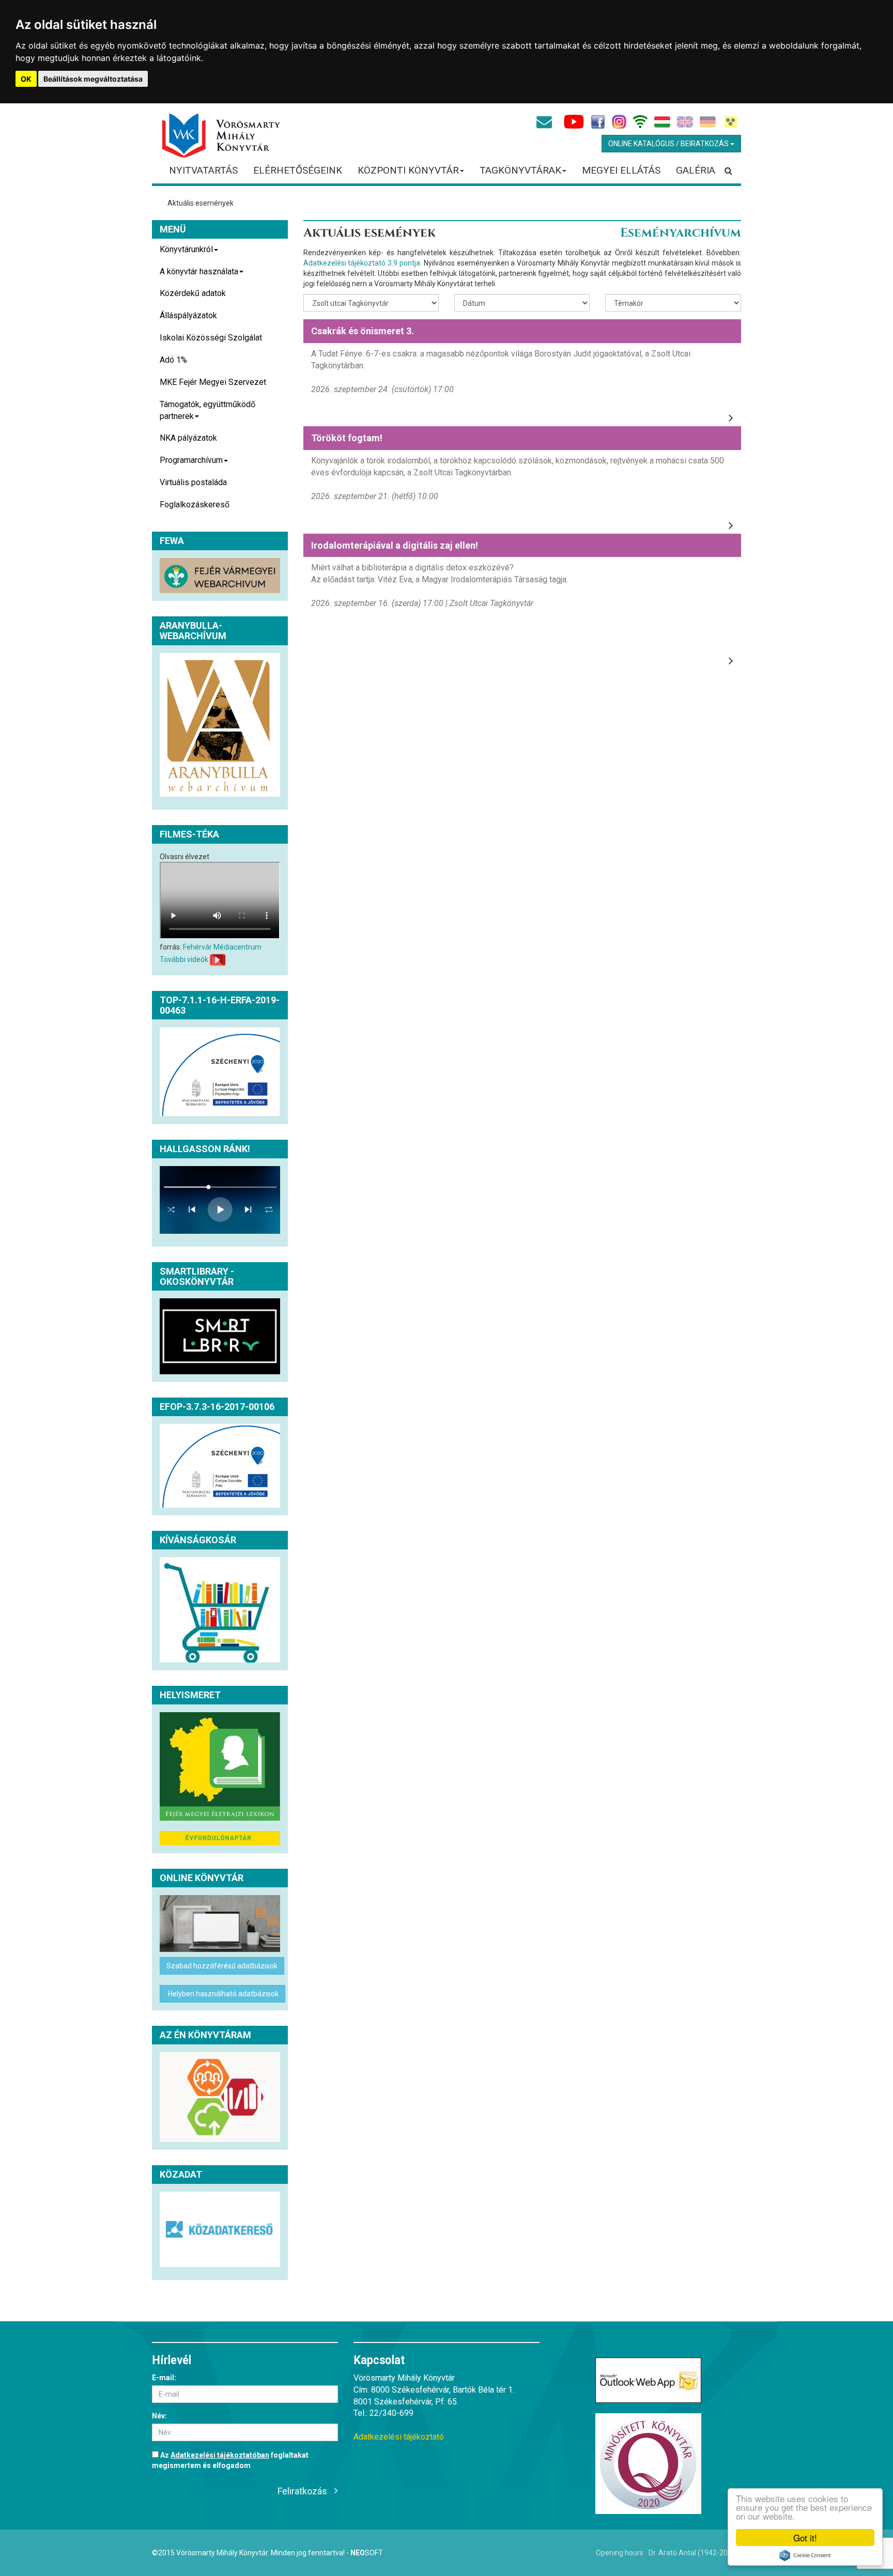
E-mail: (164, 2378)
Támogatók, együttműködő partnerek (207, 410)
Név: (159, 2416)
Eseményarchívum (681, 233)
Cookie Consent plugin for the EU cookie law (805, 2555)
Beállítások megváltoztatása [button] (93, 79)
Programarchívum (191, 460)
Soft (367, 2553)
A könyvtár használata (199, 271)
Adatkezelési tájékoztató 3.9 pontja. (363, 263)
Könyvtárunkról (186, 249)
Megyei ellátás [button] (621, 170)
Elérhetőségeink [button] (298, 170)
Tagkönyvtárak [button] (520, 170)
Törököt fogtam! (347, 438)
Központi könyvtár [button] (408, 170)
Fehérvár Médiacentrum (222, 947)
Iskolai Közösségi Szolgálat (211, 338)
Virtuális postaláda (193, 482)
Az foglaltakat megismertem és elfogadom (230, 2460)
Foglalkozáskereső (195, 505)
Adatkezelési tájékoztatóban (220, 2455)
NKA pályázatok (188, 438)
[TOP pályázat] (220, 1072)
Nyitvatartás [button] (203, 170)
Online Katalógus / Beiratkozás (669, 144)
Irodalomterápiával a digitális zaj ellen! (395, 545)
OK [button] (26, 79)
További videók (184, 959)
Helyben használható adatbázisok (222, 1994)
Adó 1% (173, 360)
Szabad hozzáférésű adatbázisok (222, 1966)
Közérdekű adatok (193, 293)
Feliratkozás (302, 2491)
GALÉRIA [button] (696, 170)
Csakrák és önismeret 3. (363, 331)
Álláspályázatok (188, 315)
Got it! (805, 2538)
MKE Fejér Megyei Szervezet (213, 382)
